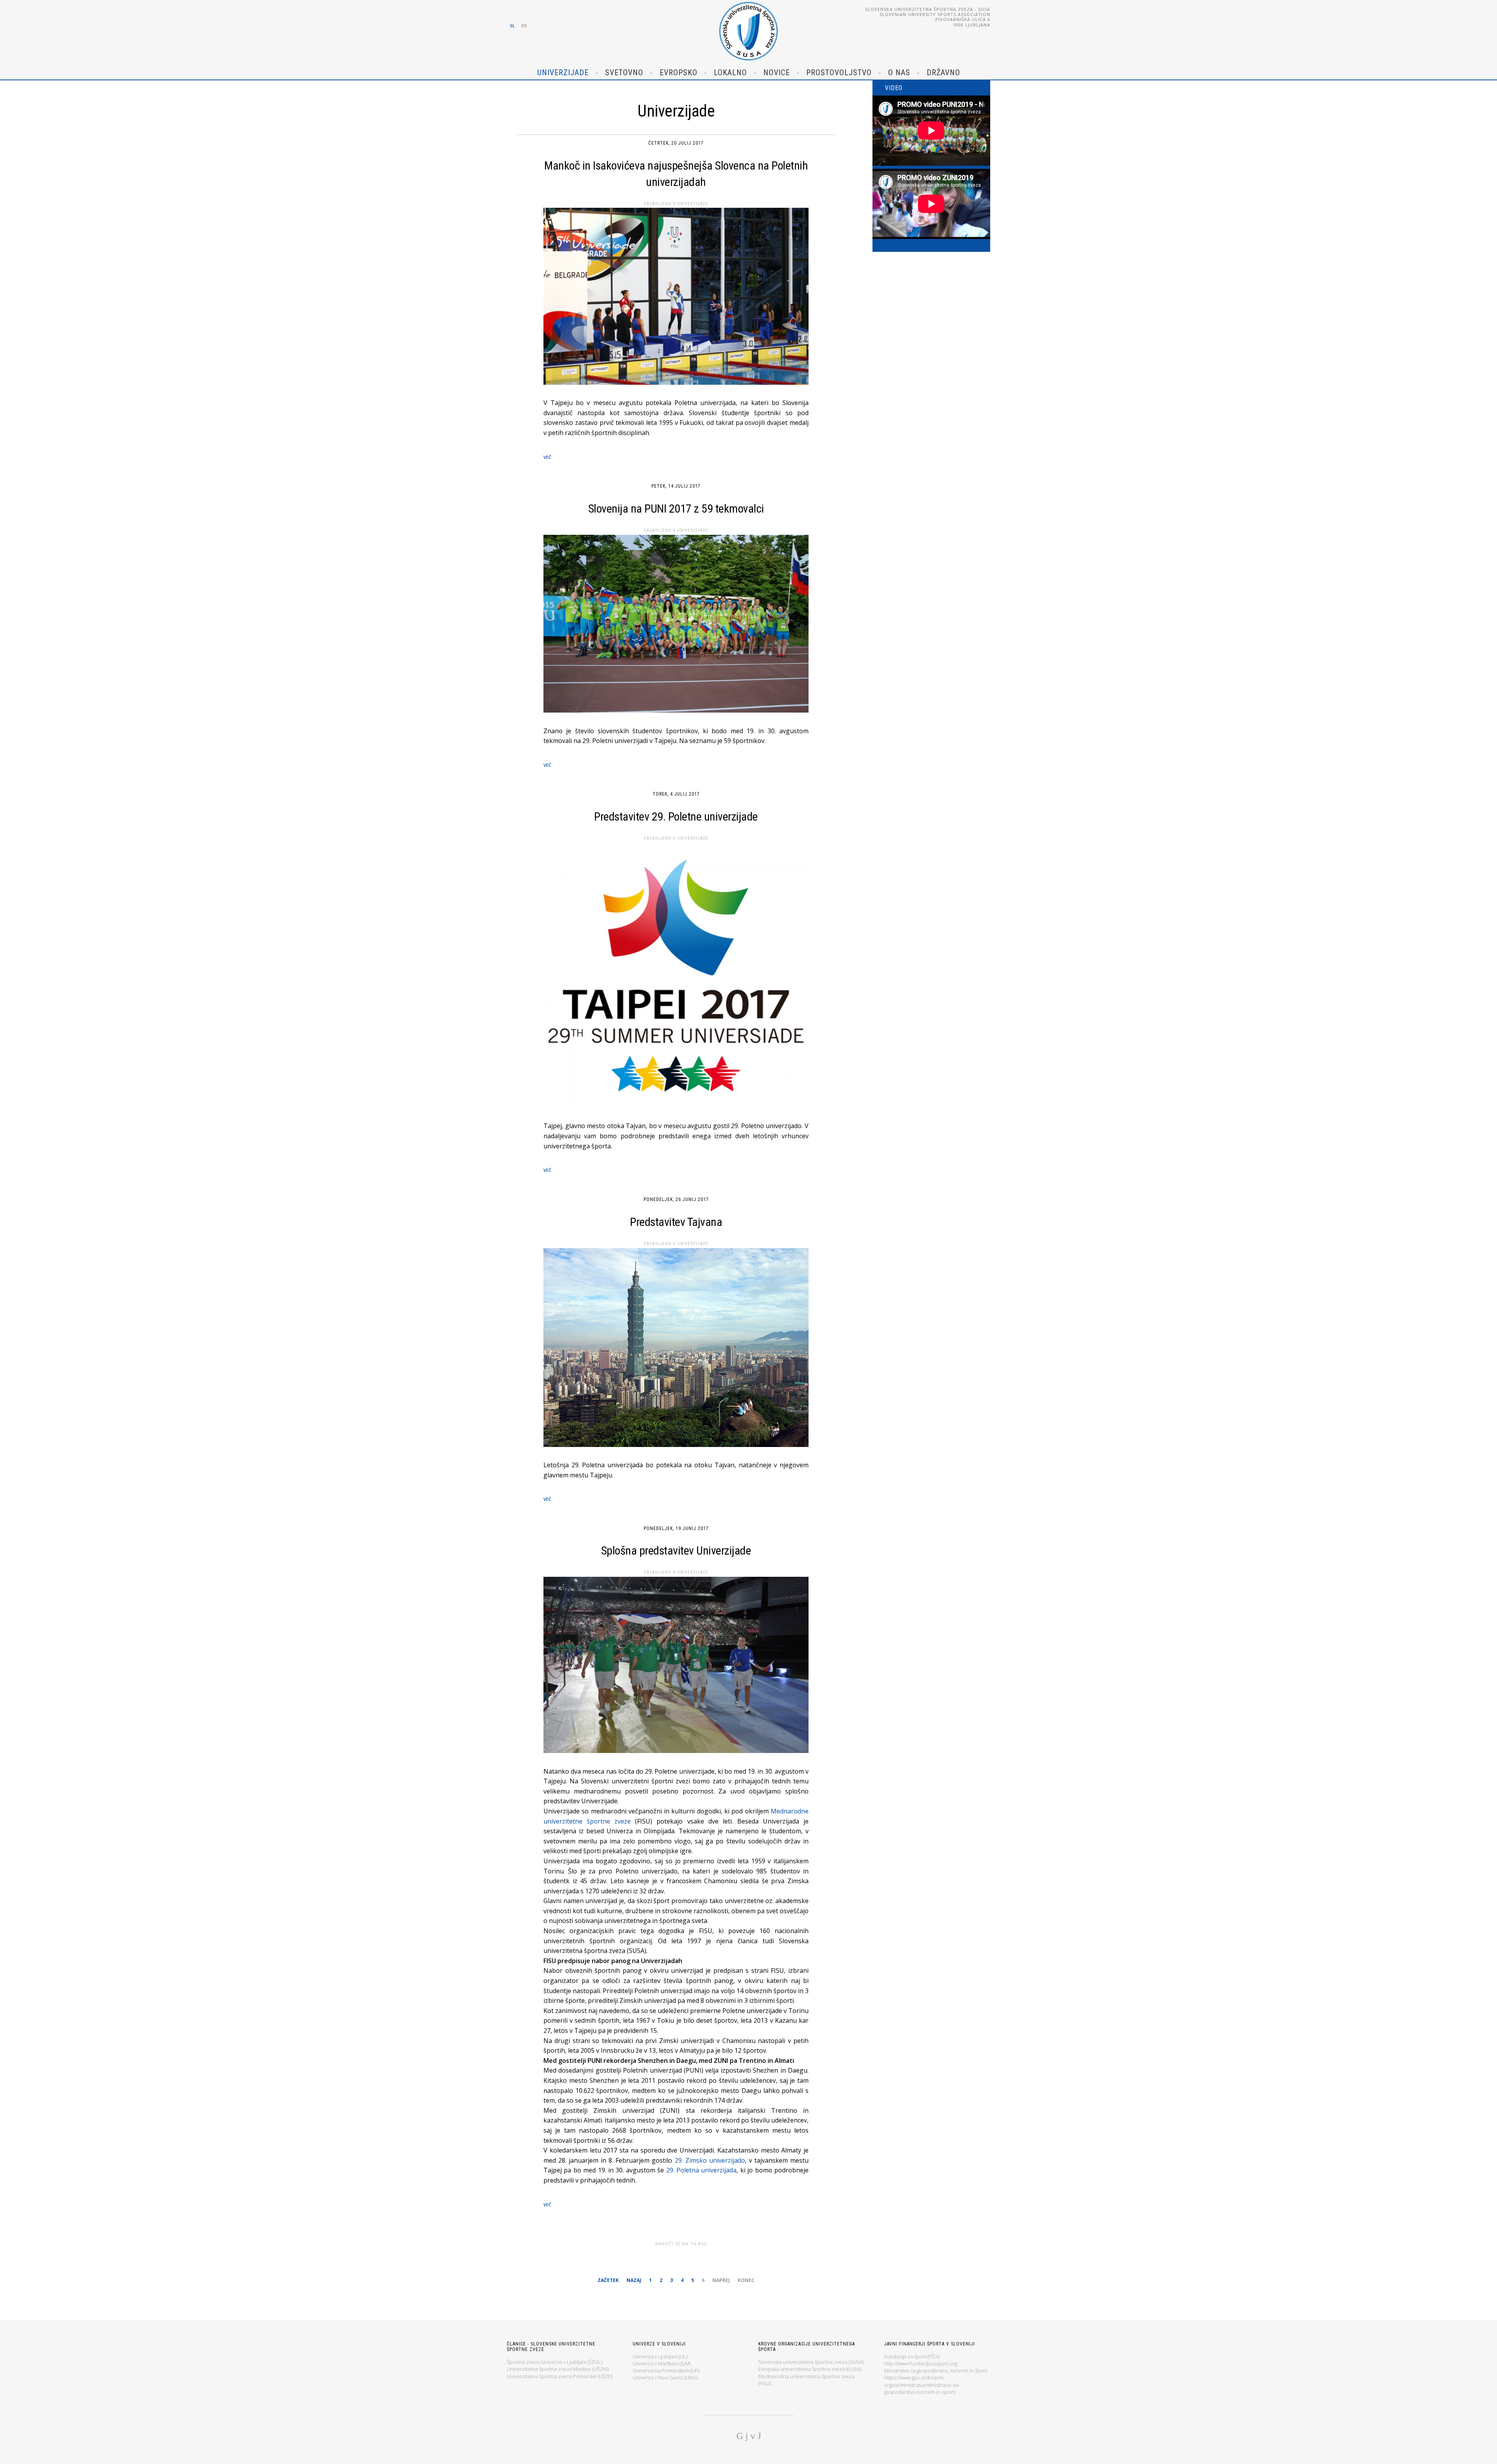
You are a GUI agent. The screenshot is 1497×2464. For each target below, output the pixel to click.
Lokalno (730, 73)
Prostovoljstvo (839, 73)
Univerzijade (563, 73)
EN (524, 26)
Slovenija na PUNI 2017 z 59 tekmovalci (676, 509)
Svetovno (624, 73)
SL (512, 26)
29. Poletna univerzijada (702, 2170)
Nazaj (634, 2280)
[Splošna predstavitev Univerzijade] (676, 1667)
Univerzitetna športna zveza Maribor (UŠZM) (558, 2369)
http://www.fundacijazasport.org (921, 2363)
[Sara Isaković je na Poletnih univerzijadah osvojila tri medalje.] (676, 298)
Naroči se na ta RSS (681, 2244)
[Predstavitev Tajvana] (676, 1349)
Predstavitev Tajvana (676, 1222)
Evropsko (679, 73)
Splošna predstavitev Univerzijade (676, 1550)
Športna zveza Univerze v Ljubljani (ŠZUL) (554, 2362)
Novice (777, 73)
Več (547, 457)
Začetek (608, 2280)
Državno (943, 73)
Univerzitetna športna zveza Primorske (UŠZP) (560, 2376)
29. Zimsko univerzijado (710, 2160)
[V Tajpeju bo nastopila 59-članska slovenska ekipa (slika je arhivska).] (676, 626)
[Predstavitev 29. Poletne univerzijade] (676, 977)
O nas (899, 73)
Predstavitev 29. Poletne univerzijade (676, 816)
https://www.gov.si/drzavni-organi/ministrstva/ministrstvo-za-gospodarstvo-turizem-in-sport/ (922, 2384)
